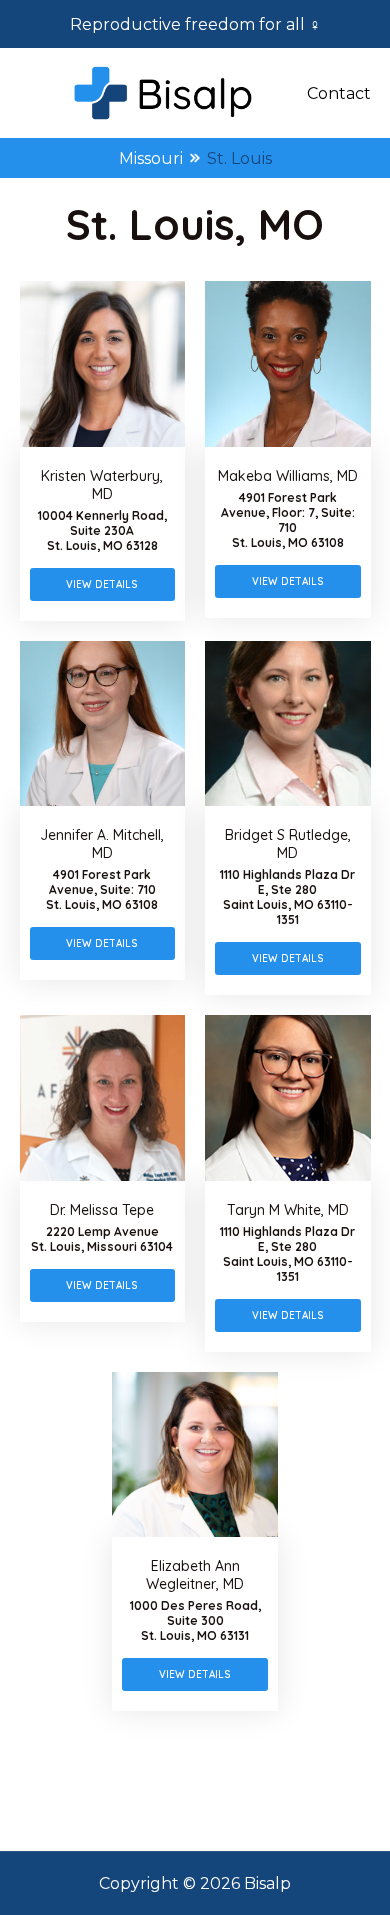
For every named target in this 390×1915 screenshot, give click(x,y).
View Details (102, 584)
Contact (339, 93)
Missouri (151, 158)
